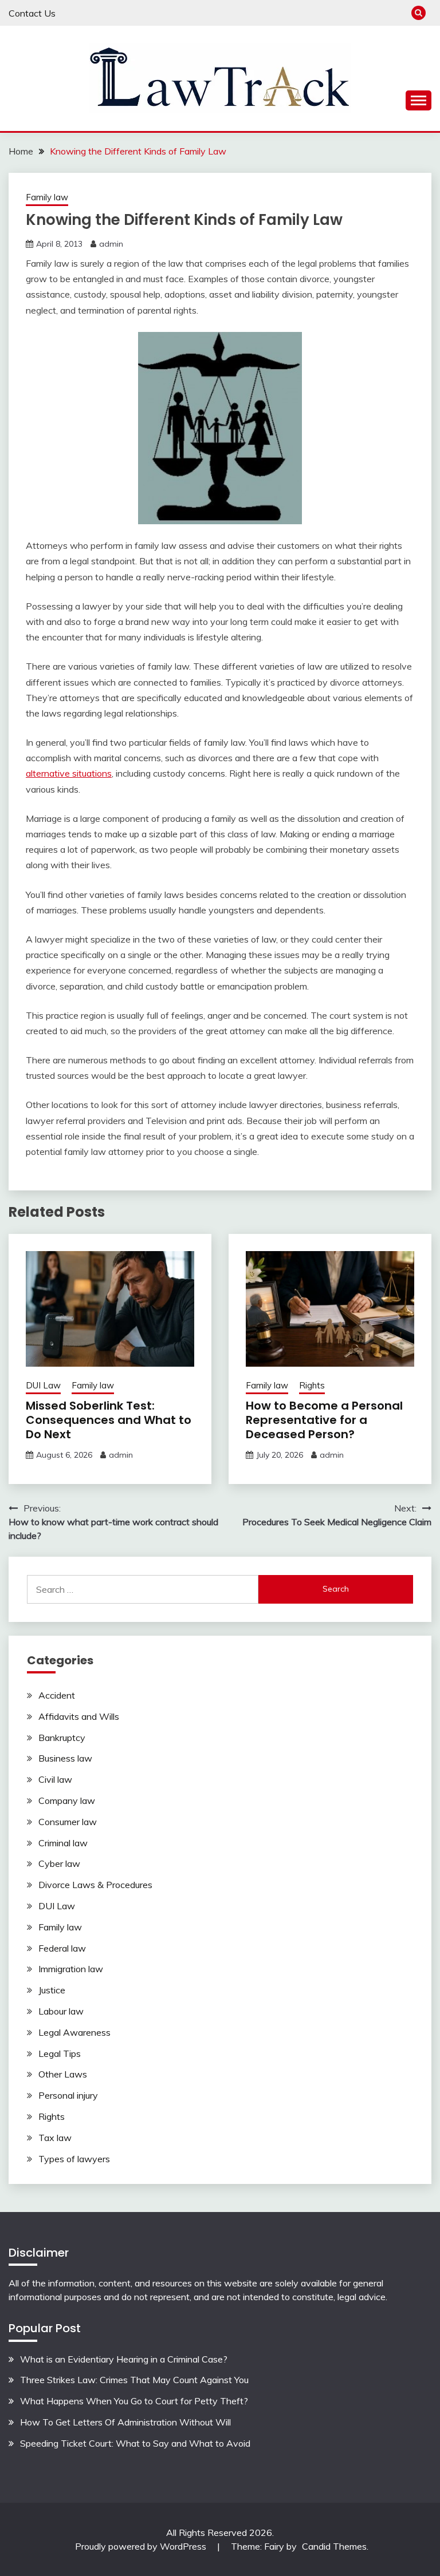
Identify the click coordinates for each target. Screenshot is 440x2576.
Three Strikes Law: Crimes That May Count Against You (134, 2380)
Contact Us (32, 13)
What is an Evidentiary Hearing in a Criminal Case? (124, 2359)
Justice (52, 1990)
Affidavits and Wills (79, 1716)
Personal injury (68, 2095)
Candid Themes (334, 2546)
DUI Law (43, 1385)
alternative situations (69, 773)
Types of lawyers (74, 2159)
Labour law (61, 2011)
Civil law (55, 1779)
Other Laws (63, 2074)
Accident (57, 1695)
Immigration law (71, 1969)
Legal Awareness (74, 2032)
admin (111, 244)
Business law (65, 1758)
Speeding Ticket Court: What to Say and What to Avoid (135, 2443)
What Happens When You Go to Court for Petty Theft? (134, 2401)
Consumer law (68, 1822)
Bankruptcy (62, 1738)
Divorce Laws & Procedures (95, 1885)
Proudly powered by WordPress (142, 2546)
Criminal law (63, 1843)
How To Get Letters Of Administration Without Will (125, 2422)
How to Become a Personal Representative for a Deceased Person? (324, 1420)
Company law (67, 1801)
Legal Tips (60, 2053)
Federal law (62, 1948)
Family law (47, 197)
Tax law (55, 2138)
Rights (312, 1385)
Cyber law (59, 1863)
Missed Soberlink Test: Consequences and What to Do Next (109, 1420)
